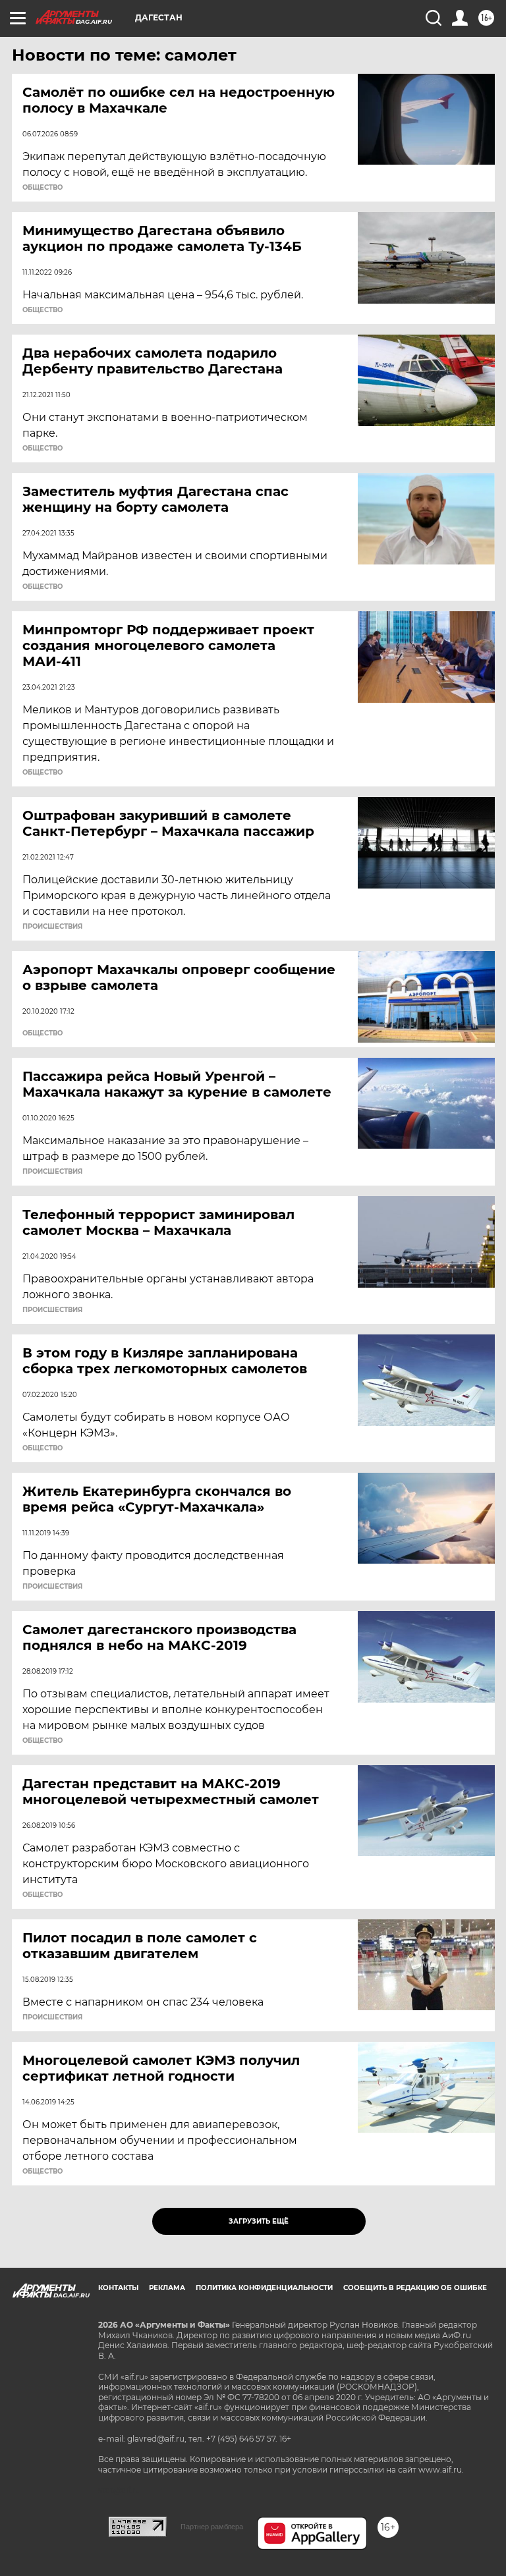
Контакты (118, 2288)
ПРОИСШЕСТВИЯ (52, 927)
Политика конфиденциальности (264, 2288)
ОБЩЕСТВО (42, 188)
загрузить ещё (259, 2221)
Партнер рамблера (212, 2527)
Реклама (167, 2288)
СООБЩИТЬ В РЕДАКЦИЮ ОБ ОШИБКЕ (415, 2288)
